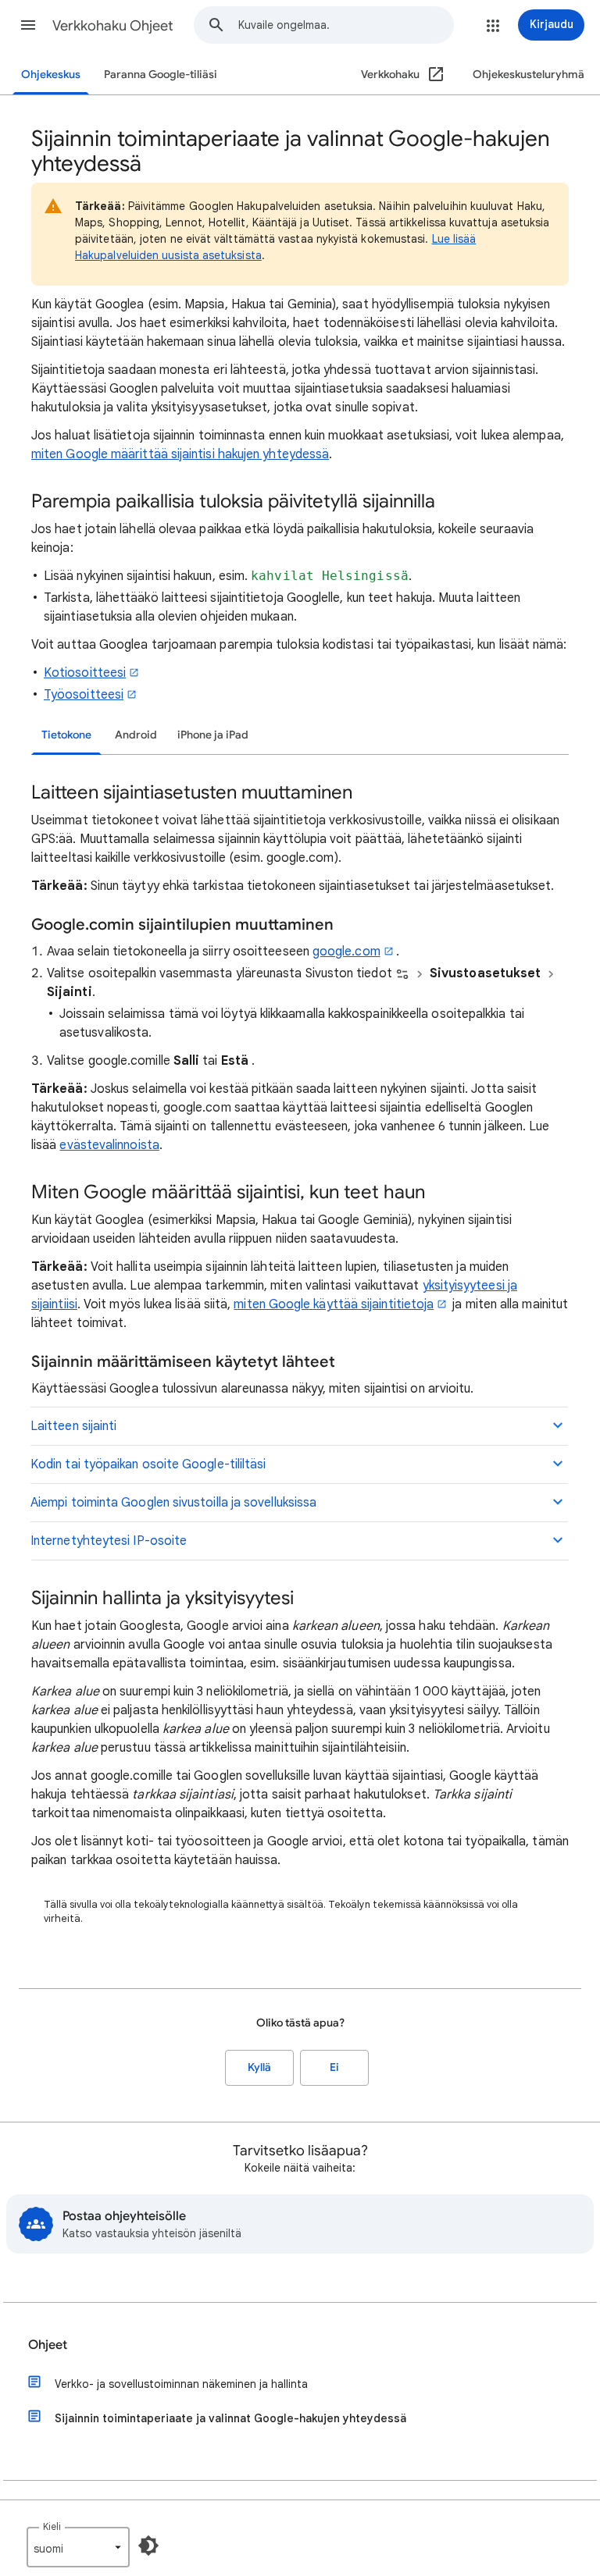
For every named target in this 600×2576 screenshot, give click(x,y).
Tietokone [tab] (66, 735)
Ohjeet (48, 2345)
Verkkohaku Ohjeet (113, 26)
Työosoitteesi (84, 695)
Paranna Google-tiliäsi (161, 75)
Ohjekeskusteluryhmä (529, 75)
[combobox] (346, 25)
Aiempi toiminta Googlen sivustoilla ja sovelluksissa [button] (173, 1503)
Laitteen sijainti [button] (73, 1426)
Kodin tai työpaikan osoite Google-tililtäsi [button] (148, 1464)
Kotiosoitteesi (85, 673)
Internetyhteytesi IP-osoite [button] (109, 1541)
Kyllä (259, 2067)
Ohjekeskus (51, 75)
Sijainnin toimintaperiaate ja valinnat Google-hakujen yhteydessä (230, 2418)
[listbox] (78, 2547)
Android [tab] (136, 735)
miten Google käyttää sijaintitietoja (334, 1304)
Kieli (52, 2526)
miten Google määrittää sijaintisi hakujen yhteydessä (180, 454)
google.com (346, 952)
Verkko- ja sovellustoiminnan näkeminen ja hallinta (181, 2384)
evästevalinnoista (109, 1145)
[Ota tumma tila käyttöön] (148, 2546)
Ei (334, 2067)
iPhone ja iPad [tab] (213, 735)
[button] (28, 25)
